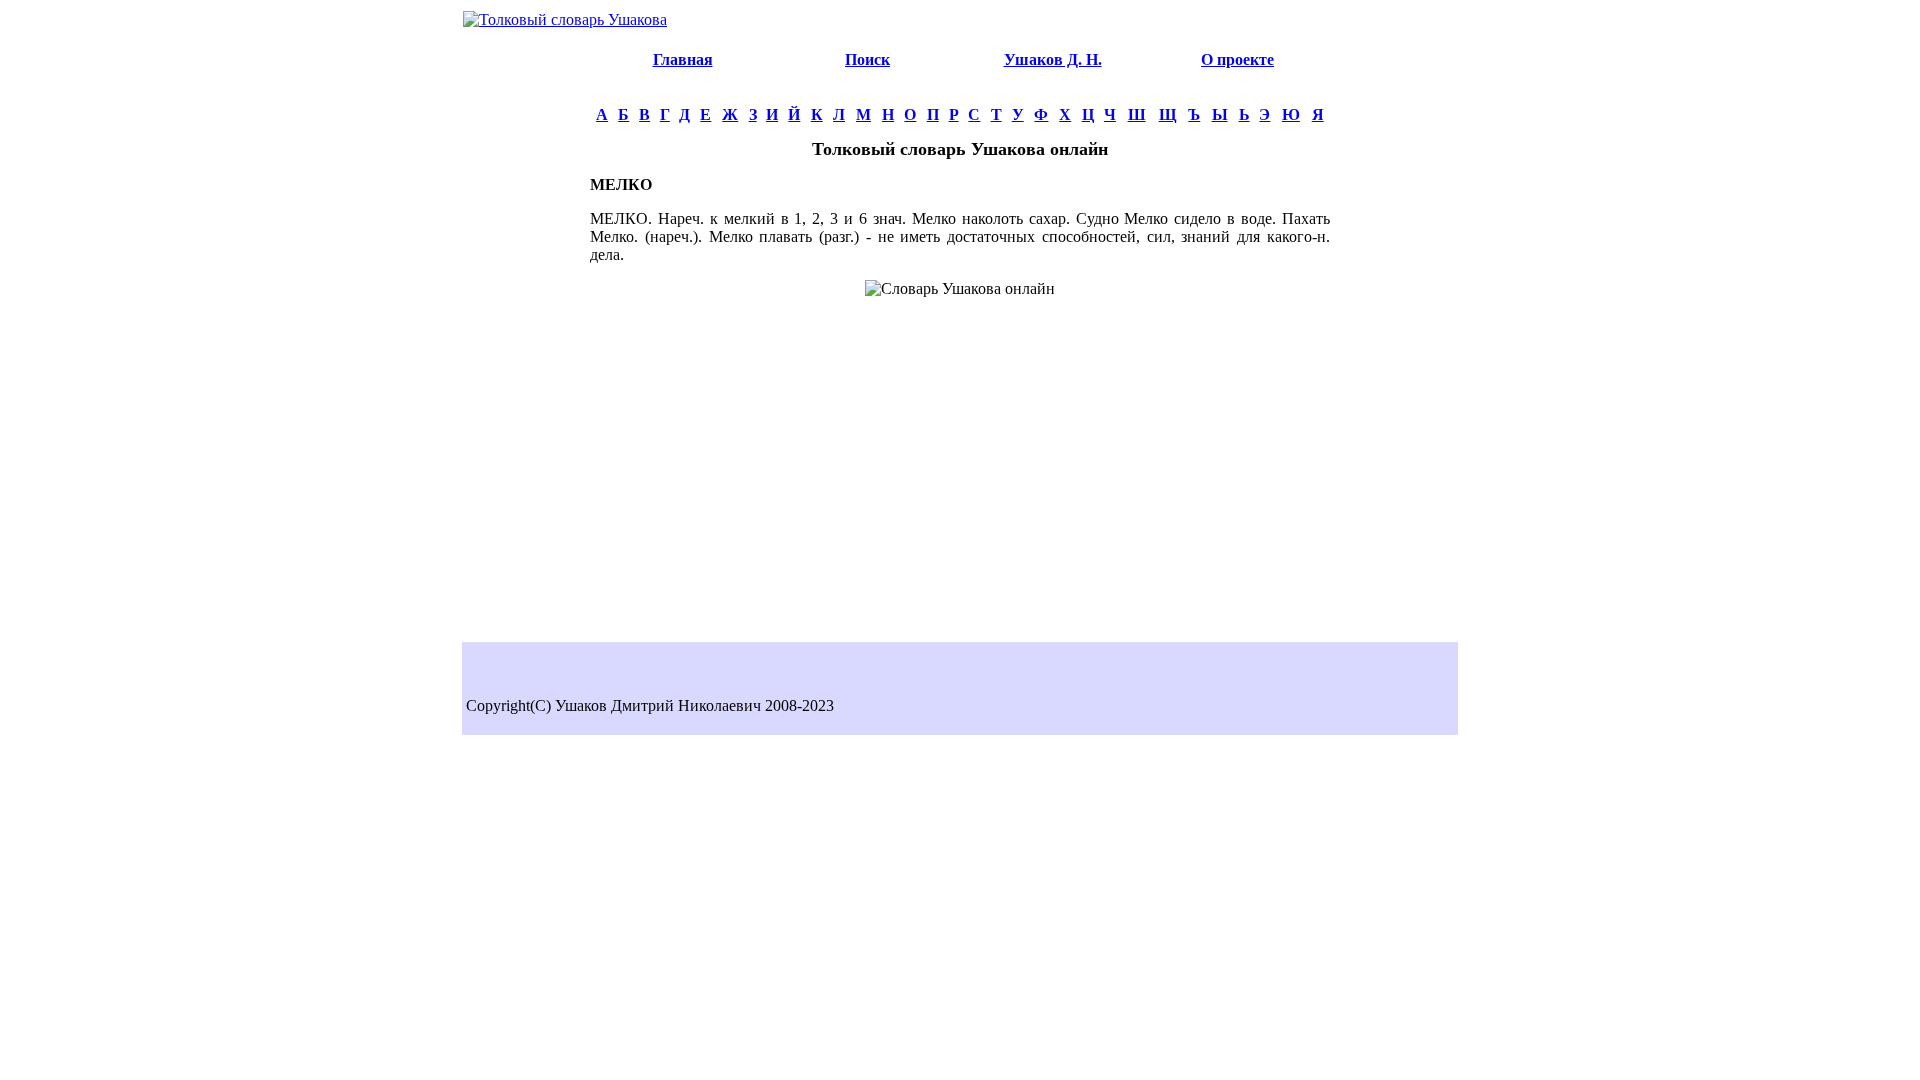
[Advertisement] (526, 336)
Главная (683, 59)
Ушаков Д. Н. (1053, 59)
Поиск (867, 59)
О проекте (1237, 59)
